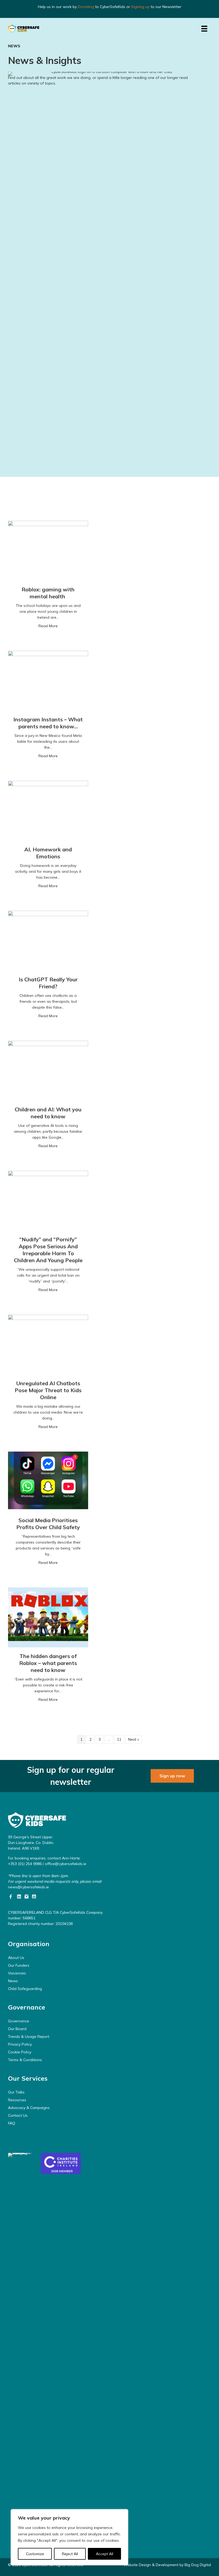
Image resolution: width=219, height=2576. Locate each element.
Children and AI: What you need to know (48, 1113)
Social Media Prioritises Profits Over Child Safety (48, 1524)
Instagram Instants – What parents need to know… (48, 723)
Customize (35, 2554)
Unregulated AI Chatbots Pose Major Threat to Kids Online (48, 1390)
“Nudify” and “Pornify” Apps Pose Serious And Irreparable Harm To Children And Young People (48, 1250)
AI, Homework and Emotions (48, 853)
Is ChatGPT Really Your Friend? (48, 983)
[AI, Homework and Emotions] (48, 810)
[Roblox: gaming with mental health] (48, 550)
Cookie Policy (20, 2052)
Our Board (17, 2029)
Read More (48, 626)
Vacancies (17, 1973)
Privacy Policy (20, 2044)
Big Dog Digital (198, 2565)
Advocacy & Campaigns (29, 2108)
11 (119, 1739)
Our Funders (19, 1965)
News (13, 1981)
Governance (19, 2021)
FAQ (12, 2123)
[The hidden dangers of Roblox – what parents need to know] (48, 1617)
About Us (16, 1958)
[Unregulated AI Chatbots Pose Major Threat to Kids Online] (48, 1344)
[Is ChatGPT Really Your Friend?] (48, 940)
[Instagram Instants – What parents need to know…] (48, 680)
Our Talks (16, 2092)
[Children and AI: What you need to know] (48, 1070)
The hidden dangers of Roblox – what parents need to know (48, 1663)
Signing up (140, 7)
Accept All (105, 2554)
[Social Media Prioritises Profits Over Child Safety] (48, 1481)
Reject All (70, 2554)
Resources (17, 2100)
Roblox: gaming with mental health (48, 593)
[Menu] (204, 29)
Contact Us (18, 2115)
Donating (86, 7)
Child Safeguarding (25, 1989)
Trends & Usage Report (29, 2037)
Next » (134, 1739)
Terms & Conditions (25, 2060)
